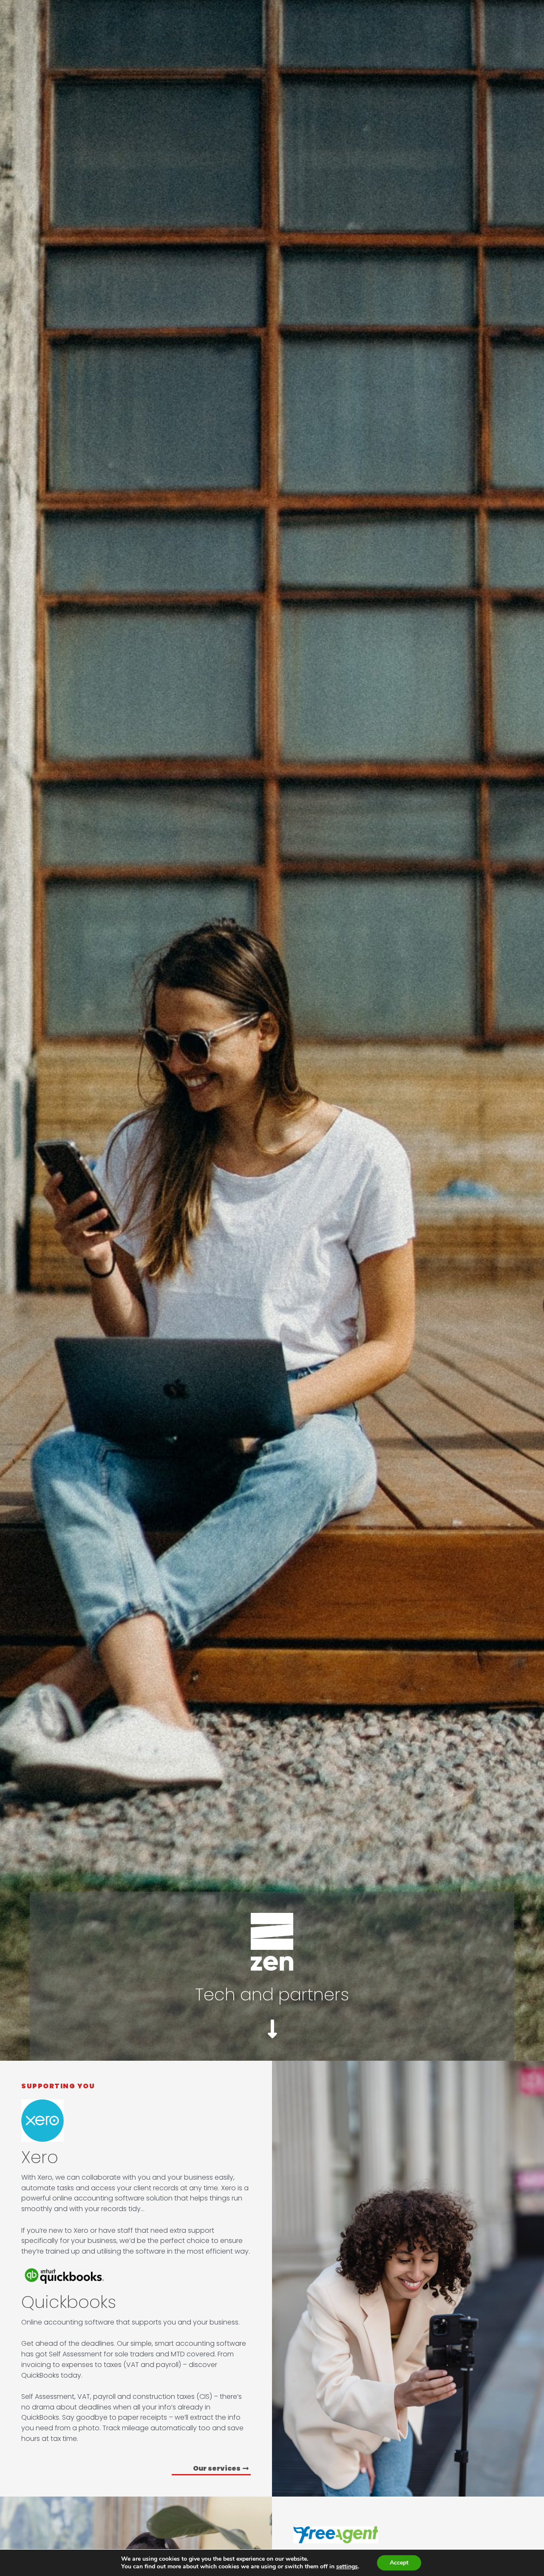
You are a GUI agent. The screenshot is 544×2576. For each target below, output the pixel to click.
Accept (399, 2563)
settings (347, 2567)
